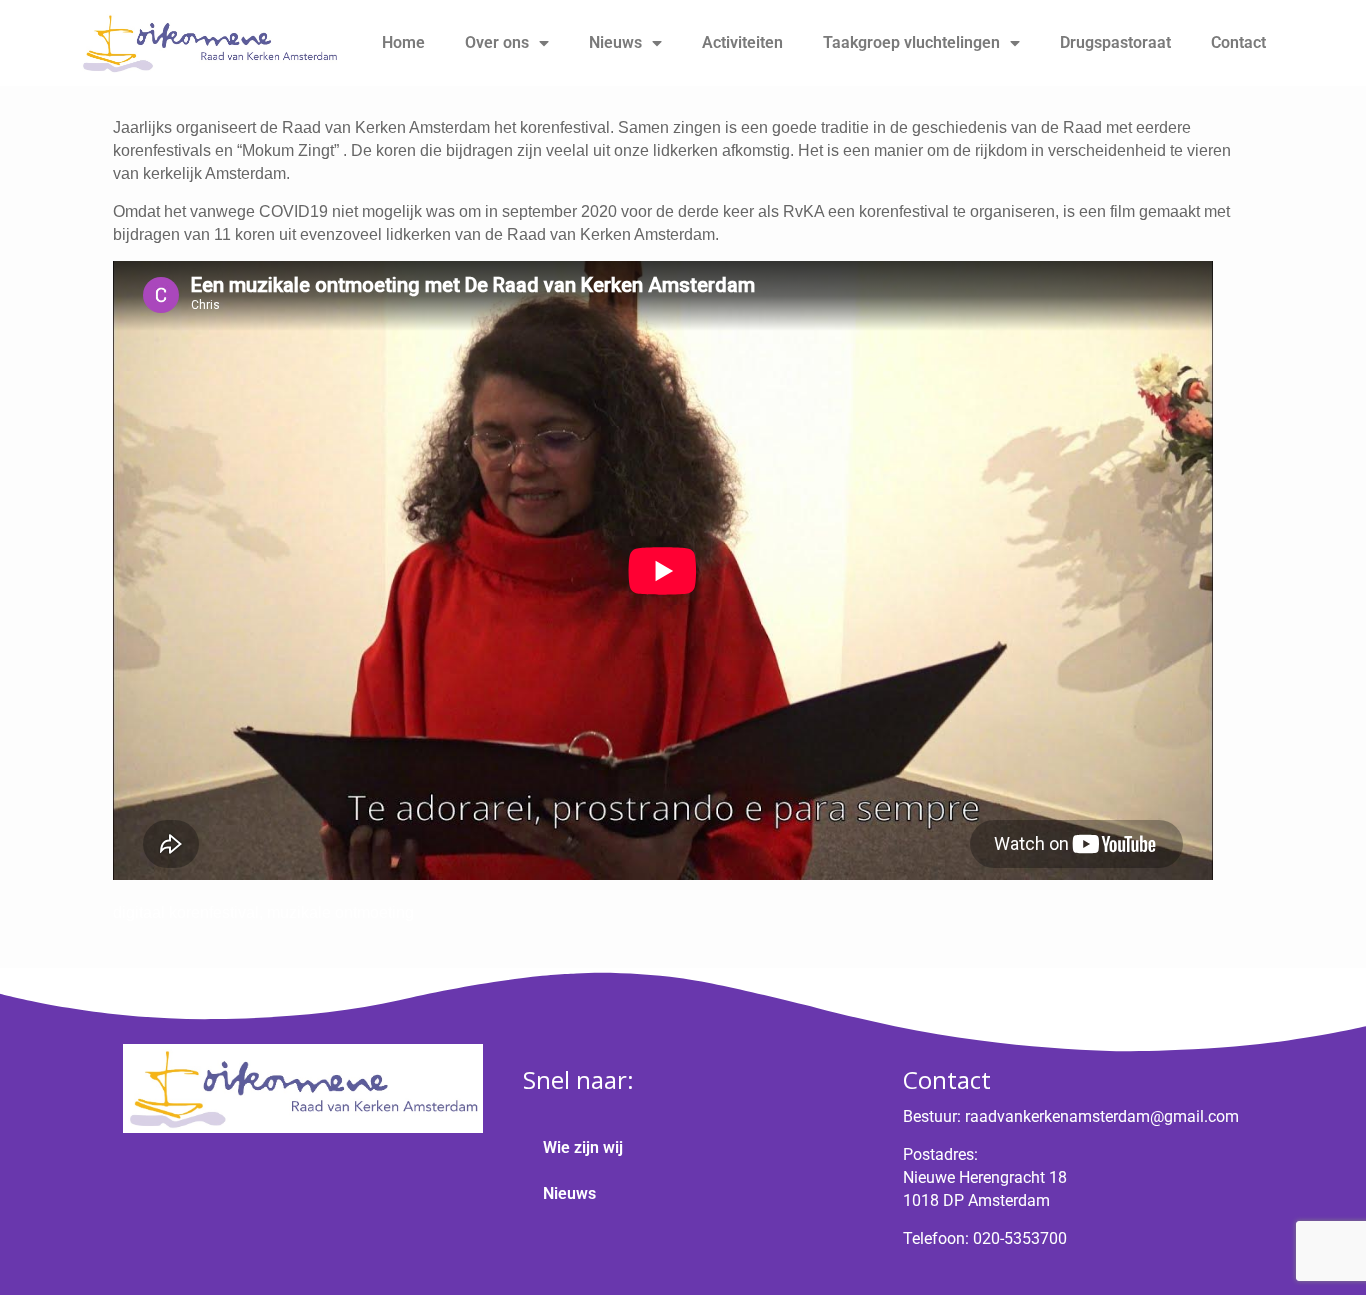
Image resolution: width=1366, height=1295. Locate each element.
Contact (1238, 42)
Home (403, 42)
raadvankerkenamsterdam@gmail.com (1102, 1116)
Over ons (497, 42)
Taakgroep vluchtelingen (911, 42)
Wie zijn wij (583, 1147)
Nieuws (615, 42)
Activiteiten (742, 42)
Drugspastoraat (1115, 42)
